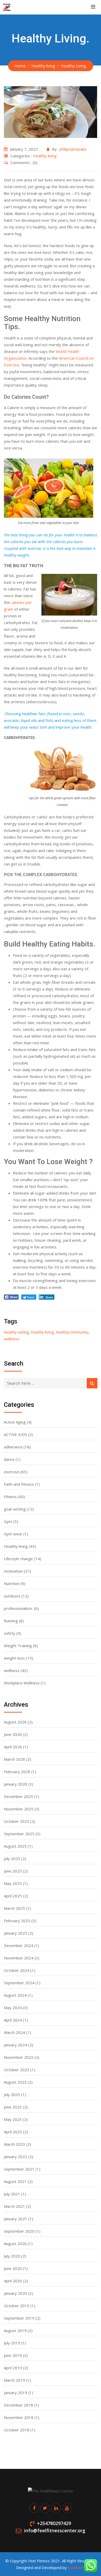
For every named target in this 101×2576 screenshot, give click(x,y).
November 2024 (19, 1958)
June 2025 (13, 1871)
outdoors (12, 1596)
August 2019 (15, 2330)
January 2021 (16, 2219)
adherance (13, 1447)
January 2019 (16, 2393)
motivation (13, 1571)
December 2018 (19, 2405)
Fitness (10, 1497)
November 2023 (19, 2057)
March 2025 (15, 1908)
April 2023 (13, 2132)
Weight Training (18, 1646)
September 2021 (19, 2169)
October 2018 (17, 2430)
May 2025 (13, 1883)
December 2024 (19, 1945)
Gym (8, 1521)
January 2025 (16, 1933)
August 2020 (15, 2244)
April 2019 (13, 2368)
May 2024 (13, 2008)
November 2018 (19, 2417)
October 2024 (17, 1970)
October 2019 (17, 2306)
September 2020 (19, 2231)
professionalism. (18, 1608)
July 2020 (12, 2256)
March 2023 (15, 2144)
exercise (12, 1472)
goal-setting (15, 1509)
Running (11, 1621)
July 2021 (12, 2194)
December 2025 (19, 1796)
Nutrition (12, 1583)
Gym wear (13, 1534)
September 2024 (19, 1983)
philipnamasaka (73, 149)
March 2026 (15, 1759)
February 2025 (17, 1921)
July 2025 (12, 1859)
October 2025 (17, 1821)
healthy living (42, 1332)
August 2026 (15, 1722)
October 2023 (17, 2070)
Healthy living (45, 156)
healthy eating (16, 1332)
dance (9, 1459)
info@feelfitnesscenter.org (55, 2530)
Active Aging (15, 1422)
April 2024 (13, 2020)
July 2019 (12, 2343)
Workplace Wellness (22, 1683)
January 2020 (16, 2293)
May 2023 (13, 2119)
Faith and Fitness (19, 1484)
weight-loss (14, 1658)
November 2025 (19, 1809)
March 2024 (15, 2032)
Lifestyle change (18, 1559)
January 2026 (16, 1784)
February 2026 (17, 1772)
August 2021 (15, 2181)
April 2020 (13, 2281)
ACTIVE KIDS (15, 1434)
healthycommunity (72, 1332)
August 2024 (15, 1995)
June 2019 (13, 2355)
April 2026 (13, 1747)
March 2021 (15, 2206)
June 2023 (13, 2107)
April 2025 (13, 1896)
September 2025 (19, 1834)
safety (10, 1633)
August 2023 (15, 2082)
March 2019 (15, 2380)
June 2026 (13, 1734)
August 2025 (15, 1846)
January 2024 (16, 2045)
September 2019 (19, 2318)
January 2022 (16, 2157)
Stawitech (77, 2567)
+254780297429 (54, 2523)
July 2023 (12, 2094)
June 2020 (13, 2268)
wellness (12, 1339)
